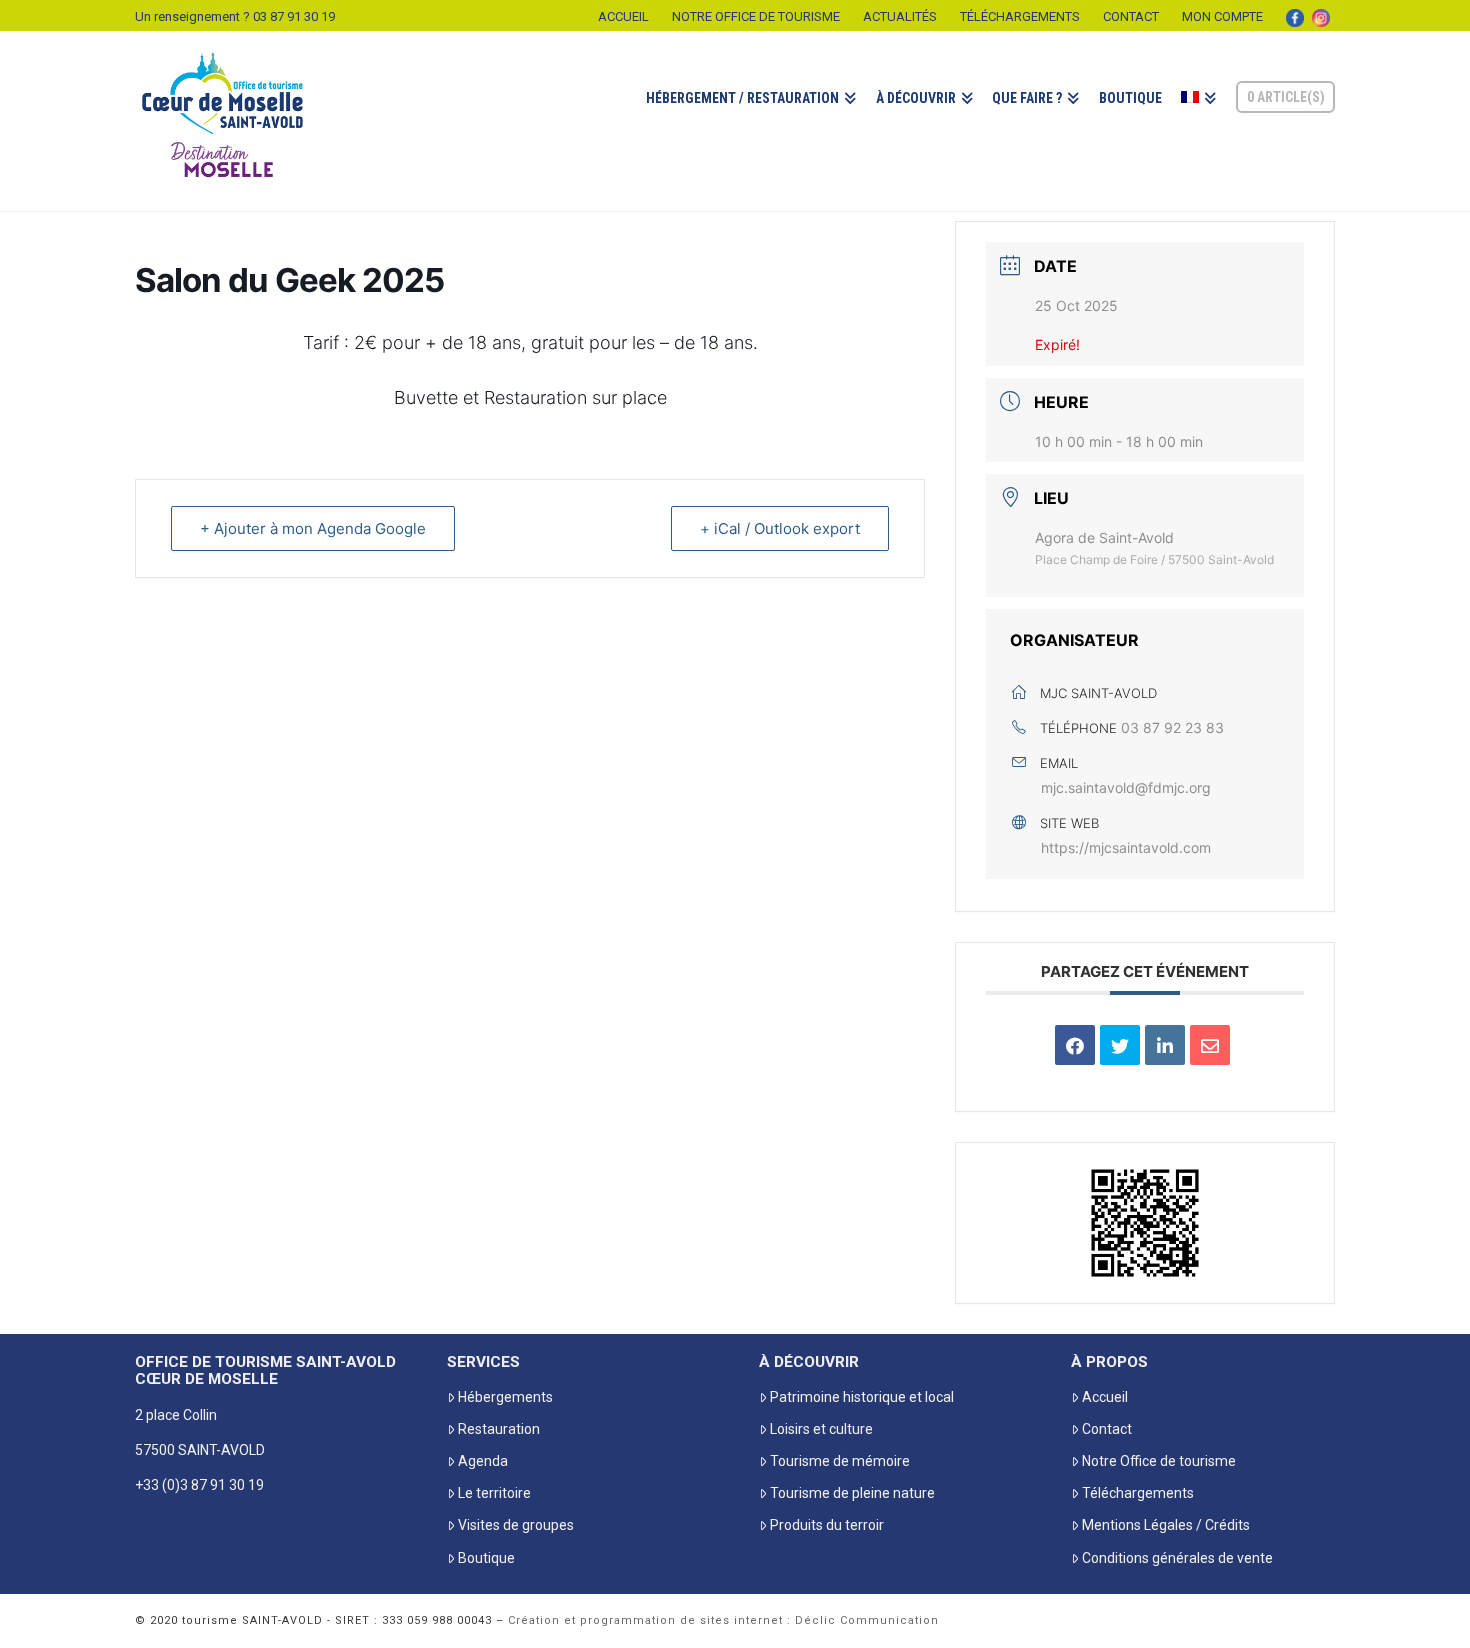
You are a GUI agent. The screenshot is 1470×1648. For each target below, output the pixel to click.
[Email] (1210, 1045)
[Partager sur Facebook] (1075, 1045)
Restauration (499, 1429)
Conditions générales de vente (1177, 1558)
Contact (1131, 16)
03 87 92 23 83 (1172, 727)
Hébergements (505, 1397)
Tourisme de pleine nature (852, 1493)
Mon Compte (1222, 16)
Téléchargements (1020, 16)
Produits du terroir (827, 1525)
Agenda (483, 1461)
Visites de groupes (516, 1525)
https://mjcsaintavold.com (1126, 847)
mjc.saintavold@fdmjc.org (1126, 787)
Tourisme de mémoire (840, 1461)
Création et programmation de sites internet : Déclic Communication (723, 1620)
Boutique (486, 1558)
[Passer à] (1198, 121)
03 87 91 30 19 (294, 16)
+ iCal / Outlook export (780, 528)
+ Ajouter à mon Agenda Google (313, 528)
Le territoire (494, 1493)
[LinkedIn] (1165, 1045)
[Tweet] (1120, 1045)
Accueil (623, 16)
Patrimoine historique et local (862, 1397)
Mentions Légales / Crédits (1166, 1525)
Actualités (900, 16)
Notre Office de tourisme (756, 16)
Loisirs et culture (821, 1429)
